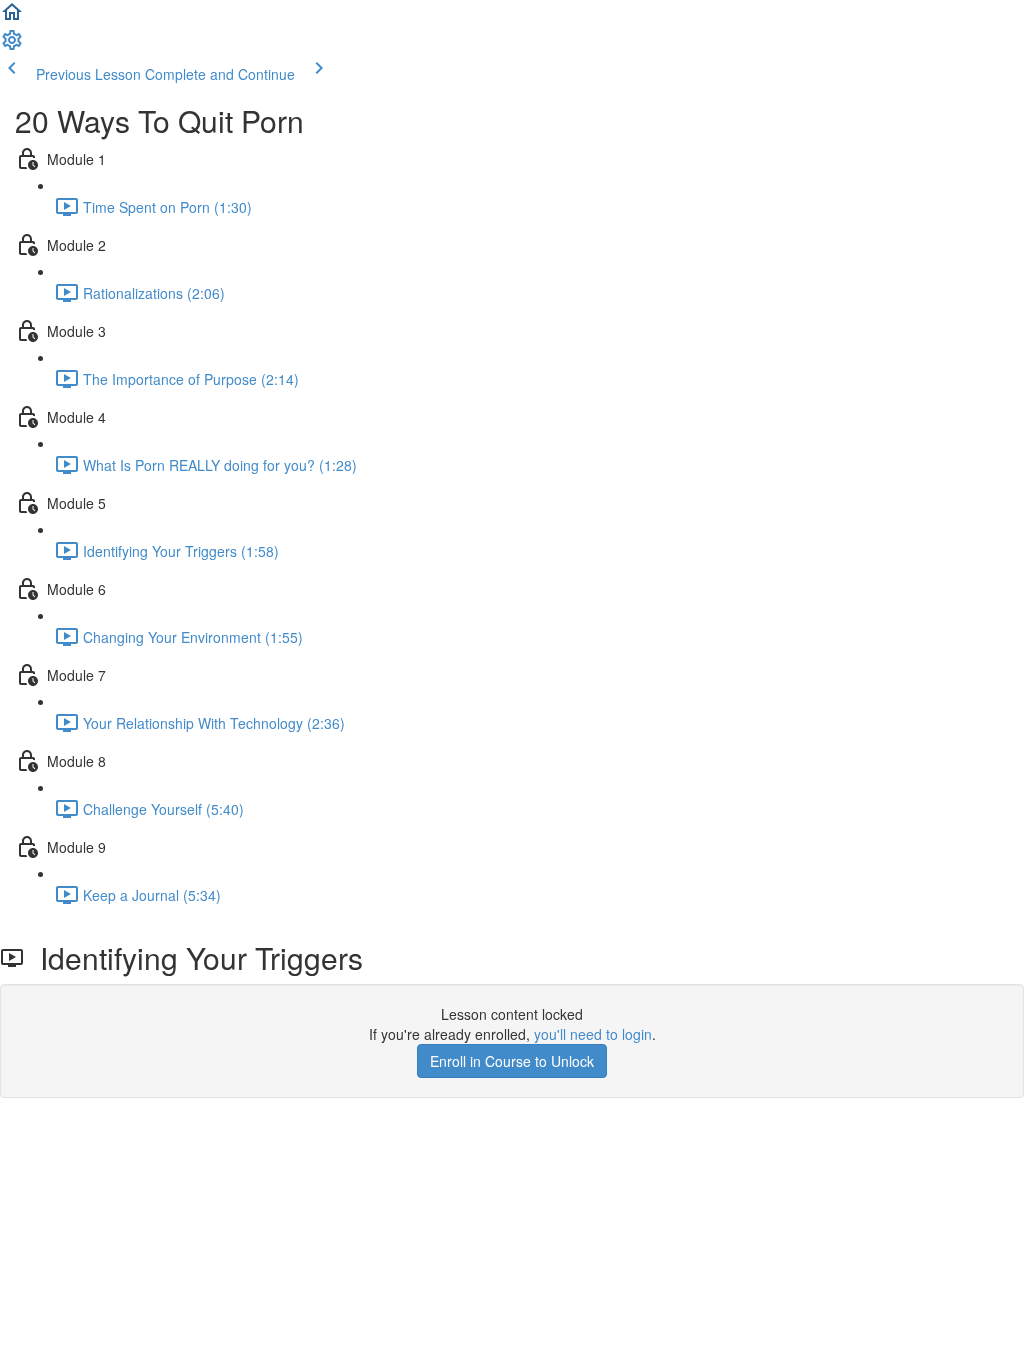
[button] (12, 18)
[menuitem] (12, 46)
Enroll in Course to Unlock (512, 1061)
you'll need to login (593, 1034)
